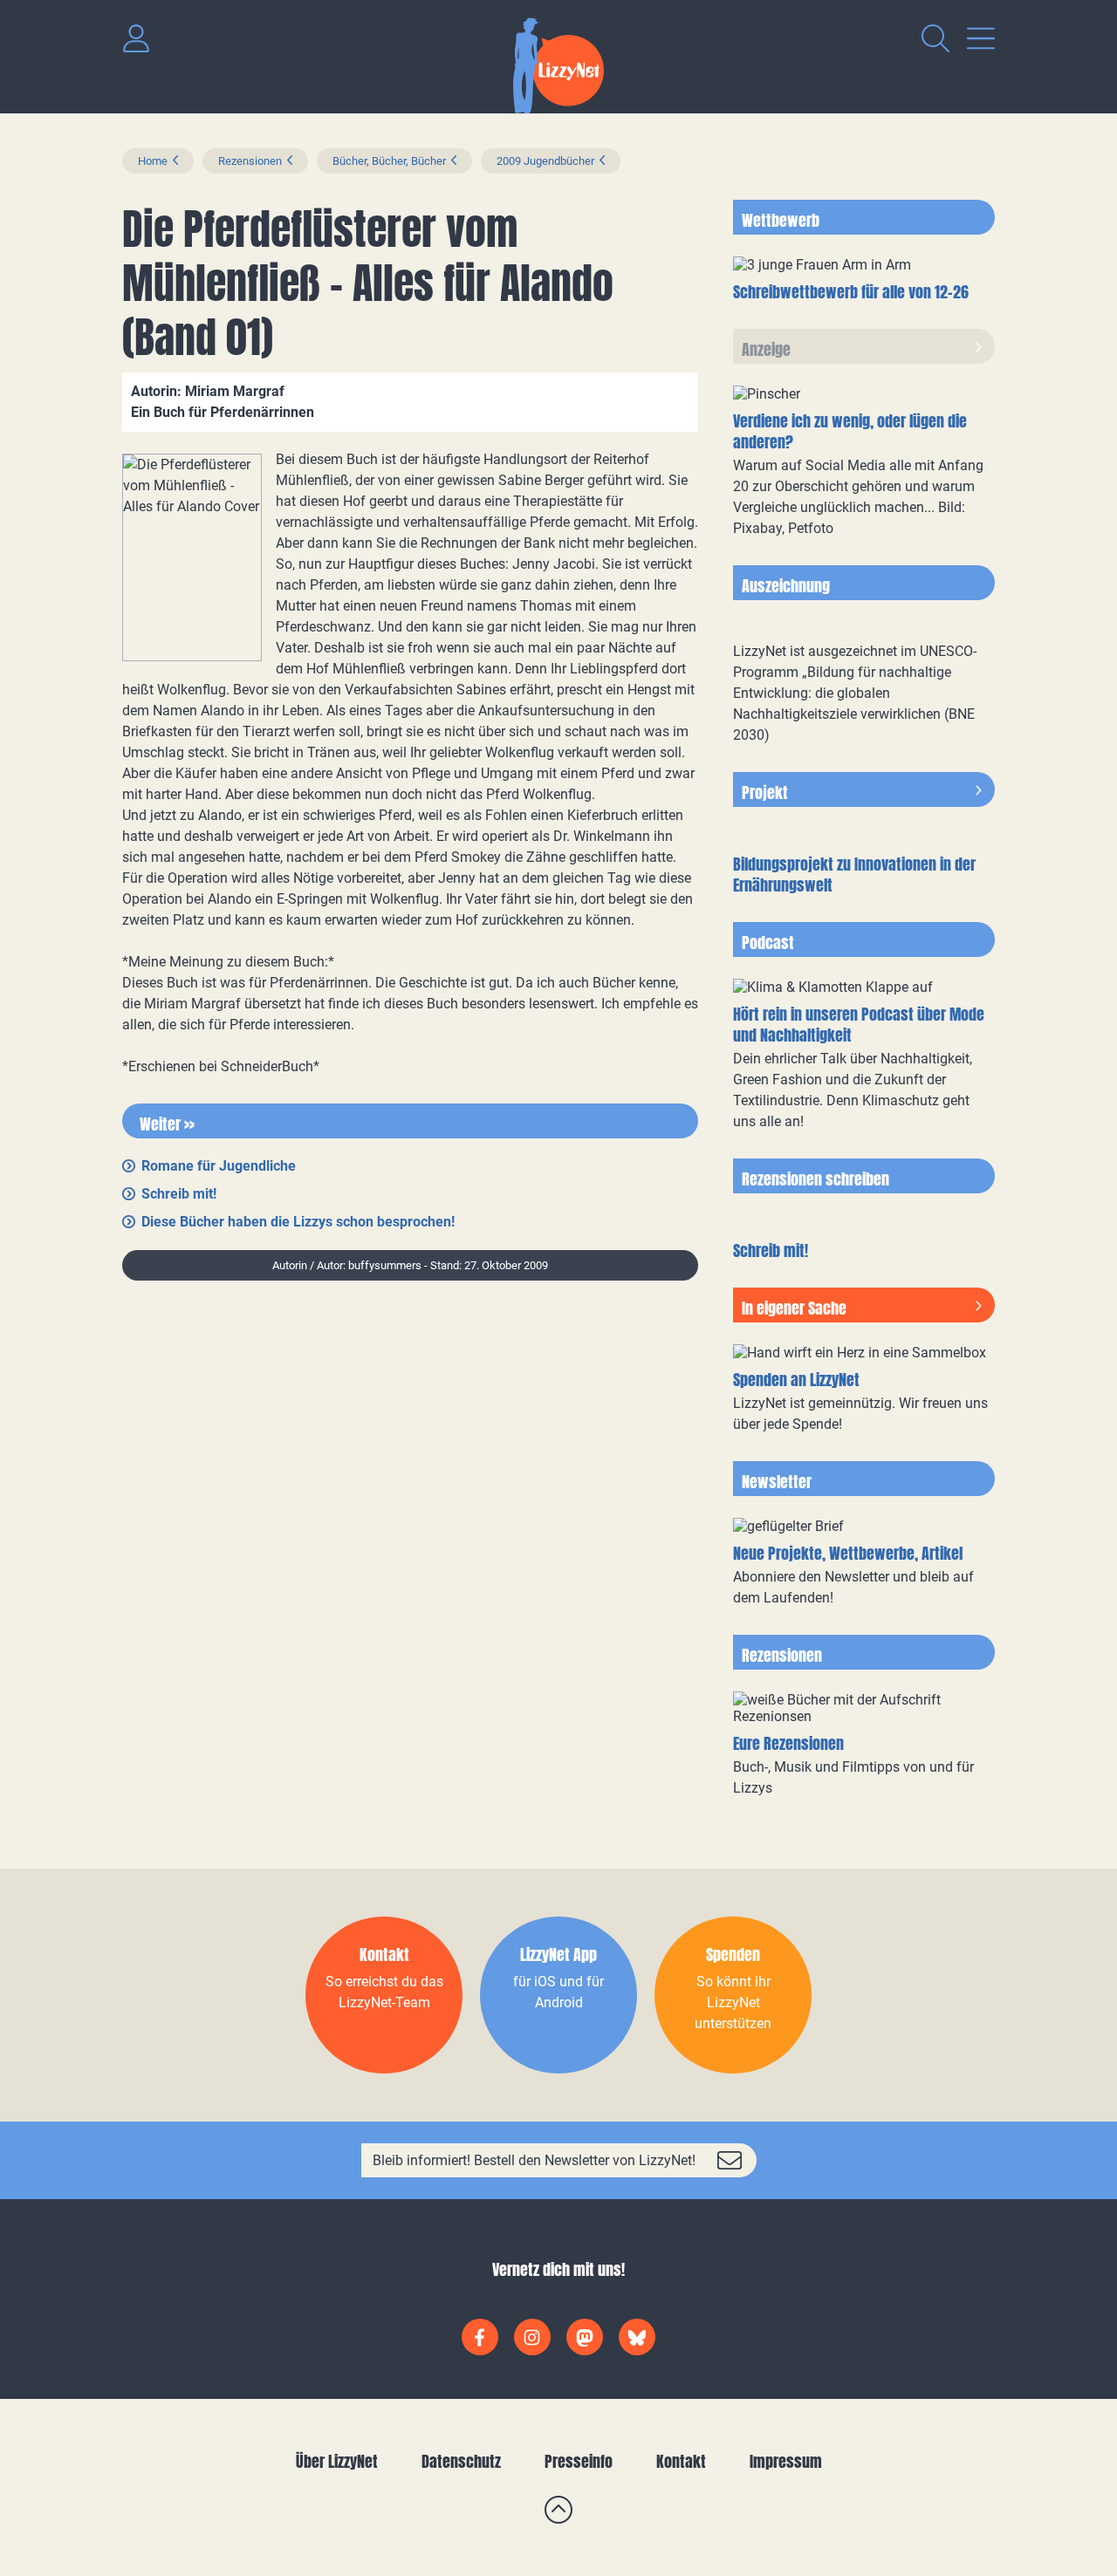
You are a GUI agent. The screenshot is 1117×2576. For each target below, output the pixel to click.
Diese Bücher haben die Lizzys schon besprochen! (298, 1222)
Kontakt (681, 2461)
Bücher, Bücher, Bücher (389, 161)
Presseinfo (579, 2461)
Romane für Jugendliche (219, 1166)
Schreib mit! (179, 1194)
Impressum (786, 2461)
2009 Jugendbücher (545, 161)
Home (153, 161)
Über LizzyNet (337, 2461)
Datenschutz (461, 2461)
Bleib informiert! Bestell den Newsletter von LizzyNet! (534, 2160)
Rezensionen (250, 161)
